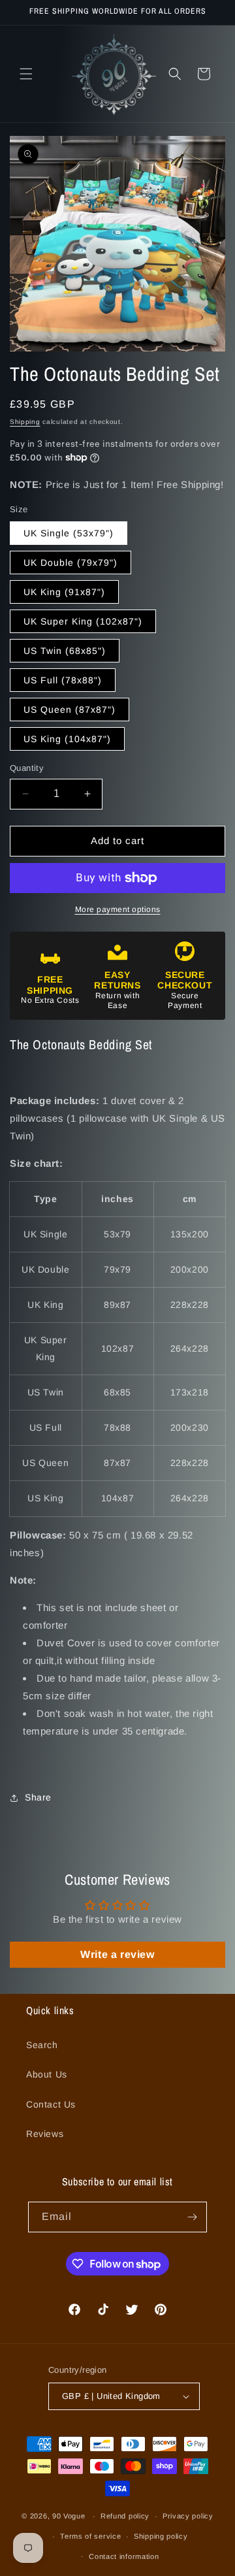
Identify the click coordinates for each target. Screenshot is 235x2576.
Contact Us (51, 2104)
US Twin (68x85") (65, 651)
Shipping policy (161, 2536)
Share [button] (38, 1797)
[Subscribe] (192, 2217)
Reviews (45, 2134)
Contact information (124, 2556)
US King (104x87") (67, 739)
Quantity (27, 768)
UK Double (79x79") (70, 562)
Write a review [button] (117, 1954)
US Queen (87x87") (70, 709)
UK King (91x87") (64, 592)
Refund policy (125, 2516)
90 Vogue (69, 2516)
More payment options (118, 909)
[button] (26, 74)
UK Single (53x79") (69, 533)
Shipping (25, 422)
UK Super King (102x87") (83, 621)
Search (42, 2045)
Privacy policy (188, 2516)
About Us (47, 2074)
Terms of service (90, 2536)
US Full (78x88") (63, 680)
